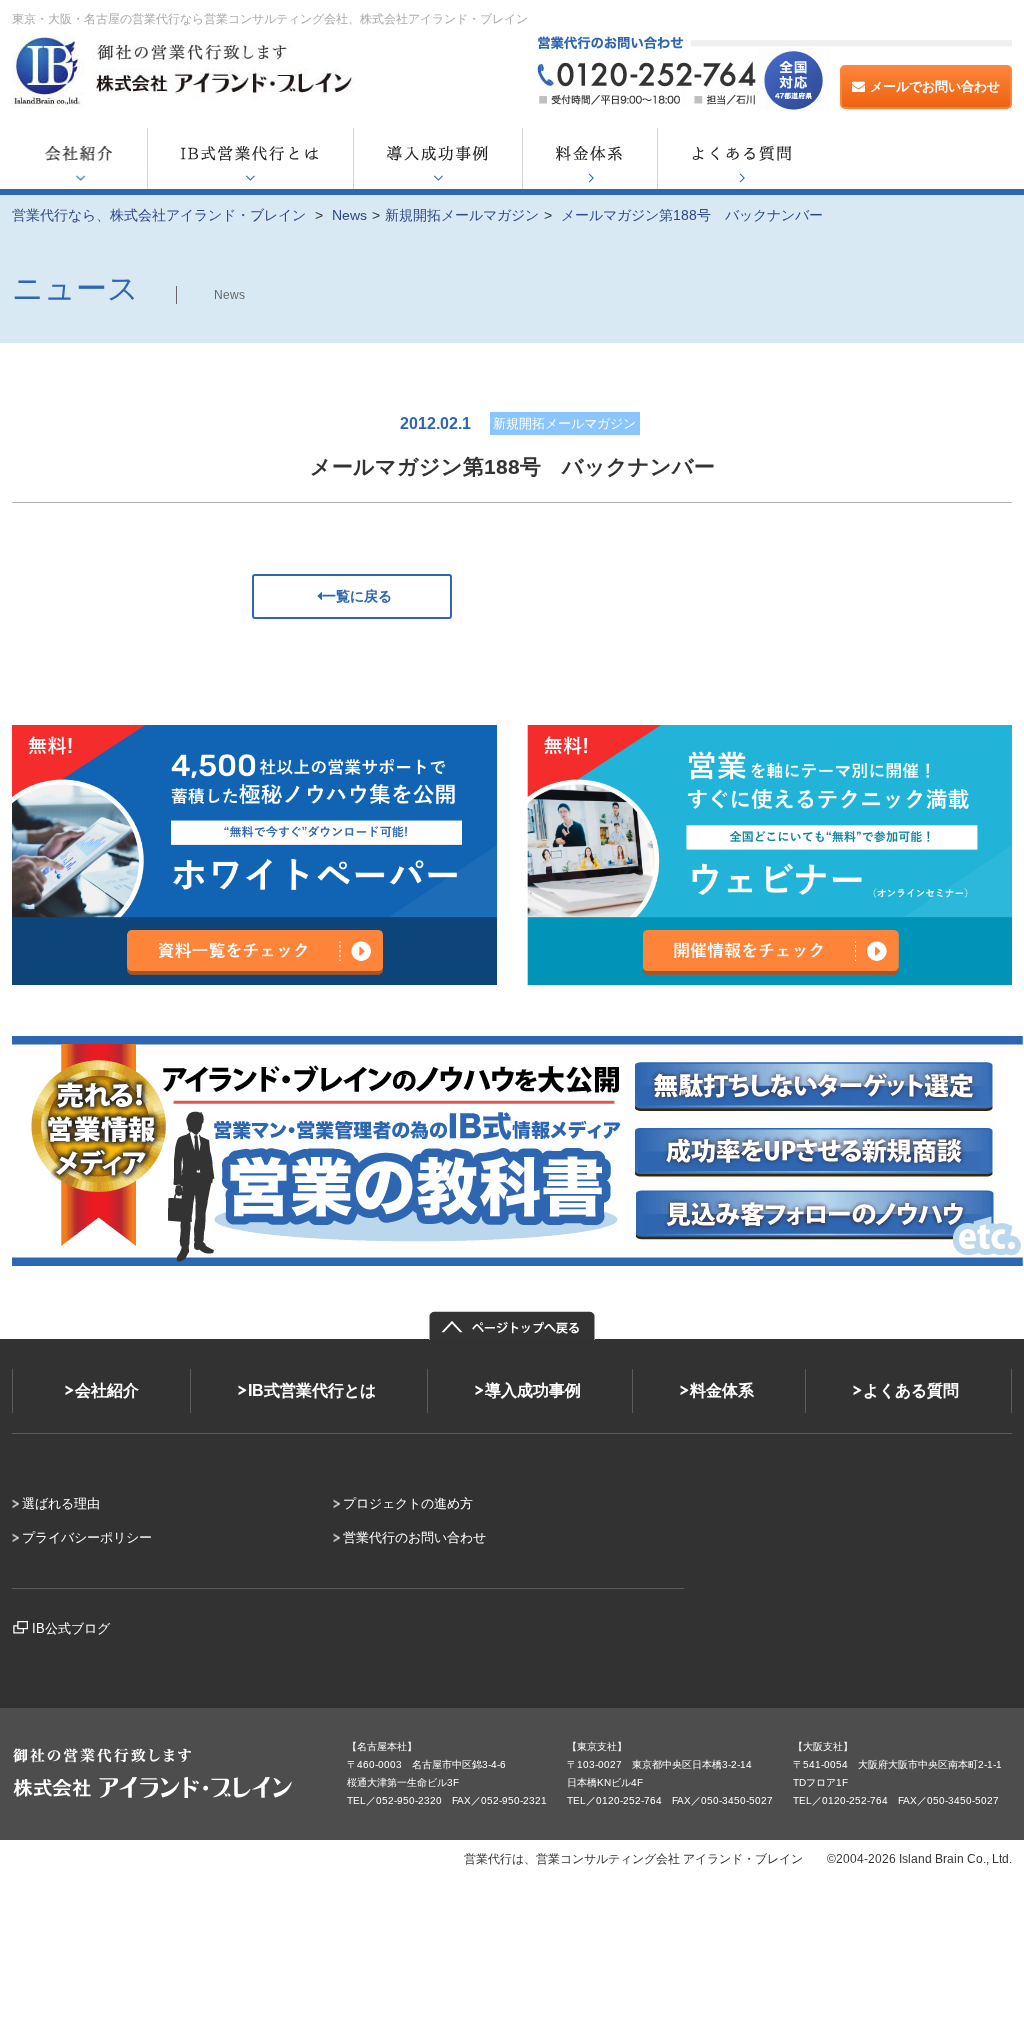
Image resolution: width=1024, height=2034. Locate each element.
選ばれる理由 (61, 1503)
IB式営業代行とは (312, 1390)
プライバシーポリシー (87, 1537)
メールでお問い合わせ (935, 86)
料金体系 (722, 1390)
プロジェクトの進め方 (408, 1503)
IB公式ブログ (71, 1628)
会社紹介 (107, 1390)
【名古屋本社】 (382, 1746)
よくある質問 (911, 1390)
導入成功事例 (533, 1390)
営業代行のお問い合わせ (414, 1537)
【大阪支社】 (823, 1746)
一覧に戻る (357, 596)
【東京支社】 (597, 1746)
